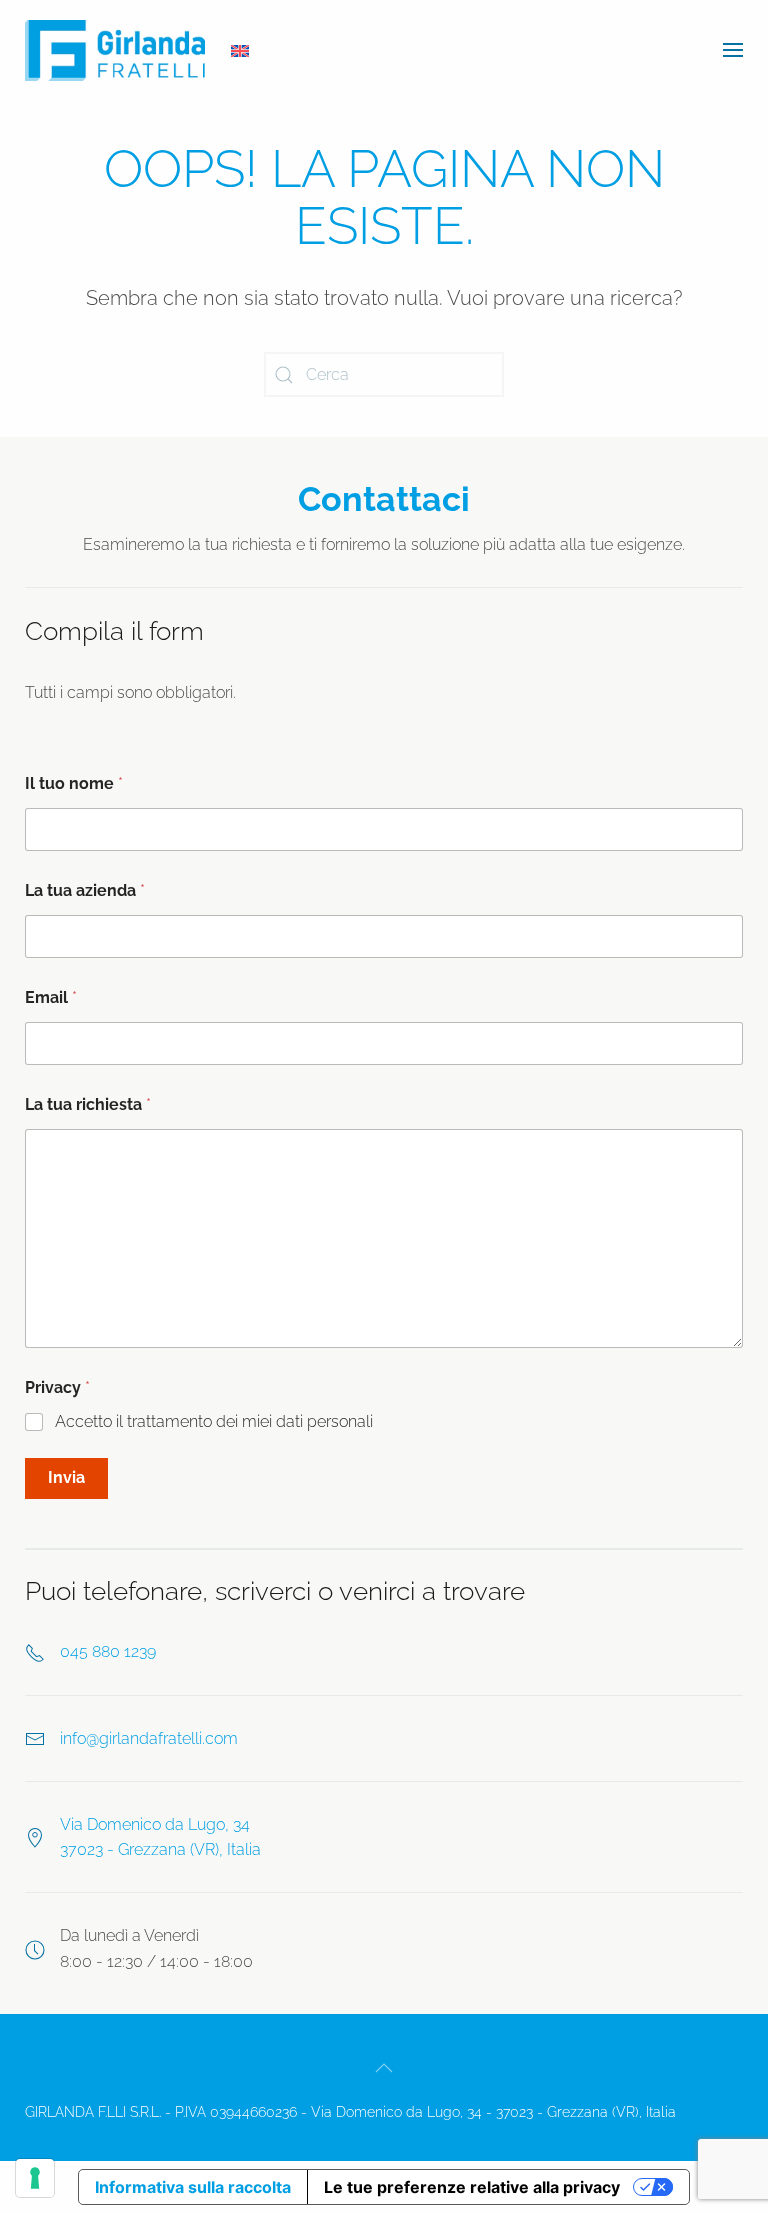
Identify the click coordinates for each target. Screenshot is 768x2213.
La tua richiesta (88, 1104)
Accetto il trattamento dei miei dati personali (214, 1421)
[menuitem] (240, 51)
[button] (733, 50)
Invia (66, 1477)
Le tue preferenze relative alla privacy (472, 2187)
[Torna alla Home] (115, 50)
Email (51, 997)
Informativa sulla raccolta (193, 2187)
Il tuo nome (74, 783)
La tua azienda (85, 890)
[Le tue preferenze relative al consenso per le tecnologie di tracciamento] (35, 2178)
